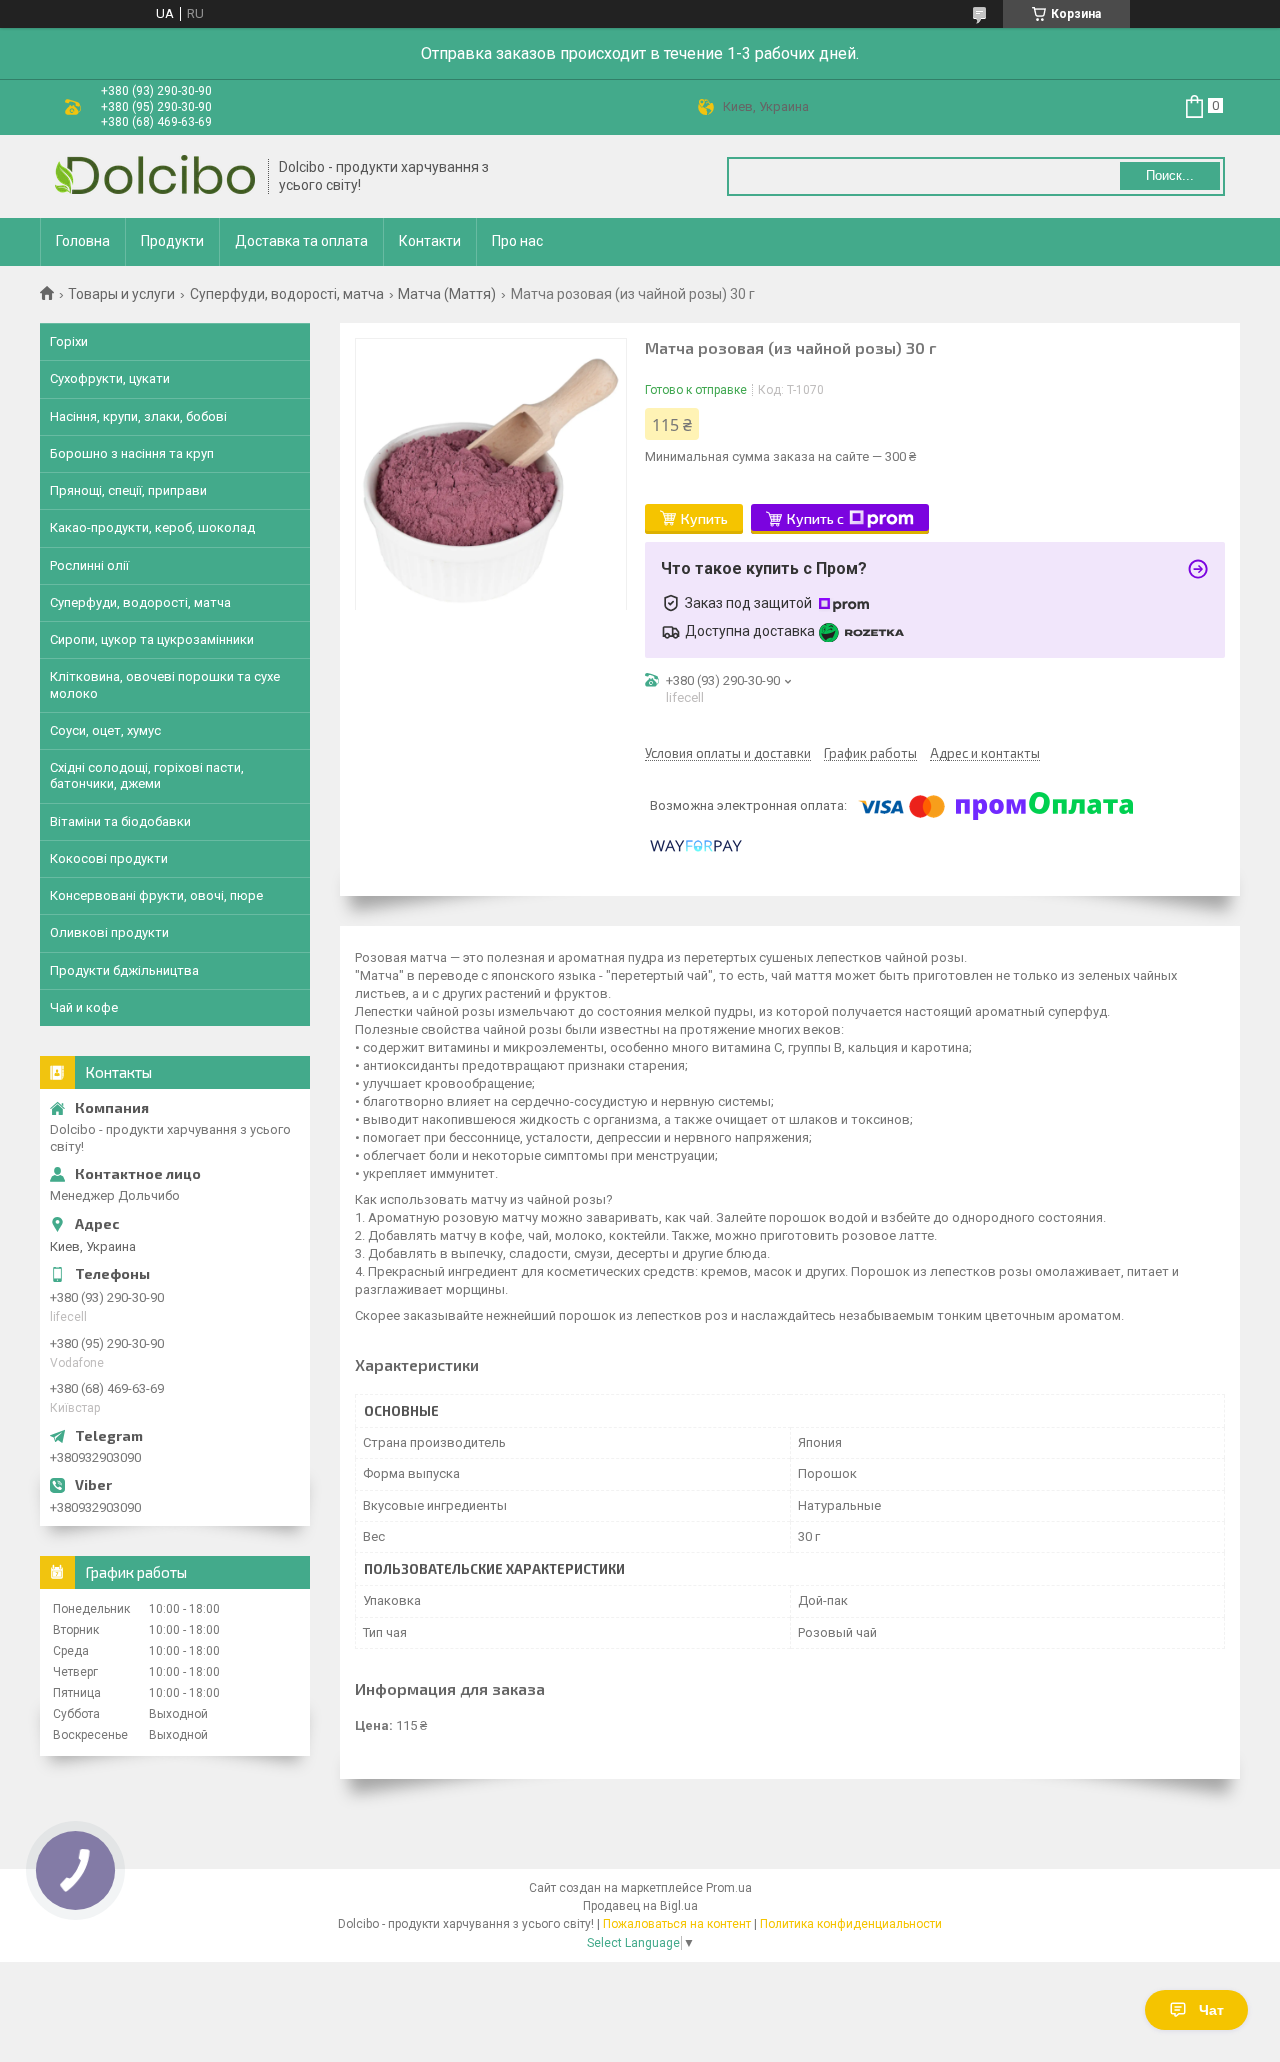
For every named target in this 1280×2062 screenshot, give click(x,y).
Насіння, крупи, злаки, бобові (138, 416)
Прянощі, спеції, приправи (128, 490)
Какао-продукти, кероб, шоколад (152, 527)
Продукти (172, 241)
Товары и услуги (121, 294)
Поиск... (1170, 175)
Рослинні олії (89, 565)
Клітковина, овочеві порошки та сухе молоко (165, 684)
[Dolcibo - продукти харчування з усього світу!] (155, 176)
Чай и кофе (84, 1007)
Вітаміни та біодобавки (120, 821)
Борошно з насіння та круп (132, 453)
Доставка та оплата (301, 241)
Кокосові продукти (109, 858)
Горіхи (69, 341)
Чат (1211, 2010)
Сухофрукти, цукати (110, 378)
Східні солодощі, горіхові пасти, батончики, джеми (147, 775)
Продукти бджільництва (124, 970)
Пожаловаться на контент (677, 1924)
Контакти (430, 241)
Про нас (517, 241)
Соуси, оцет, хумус (105, 730)
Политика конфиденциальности (851, 1924)
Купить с (815, 518)
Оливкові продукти (109, 932)
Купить (704, 518)
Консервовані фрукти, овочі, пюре (156, 895)
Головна (83, 241)
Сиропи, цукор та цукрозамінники (152, 639)
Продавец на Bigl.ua (640, 1906)
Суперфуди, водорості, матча (287, 294)
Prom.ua (729, 1888)
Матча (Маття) (447, 294)
